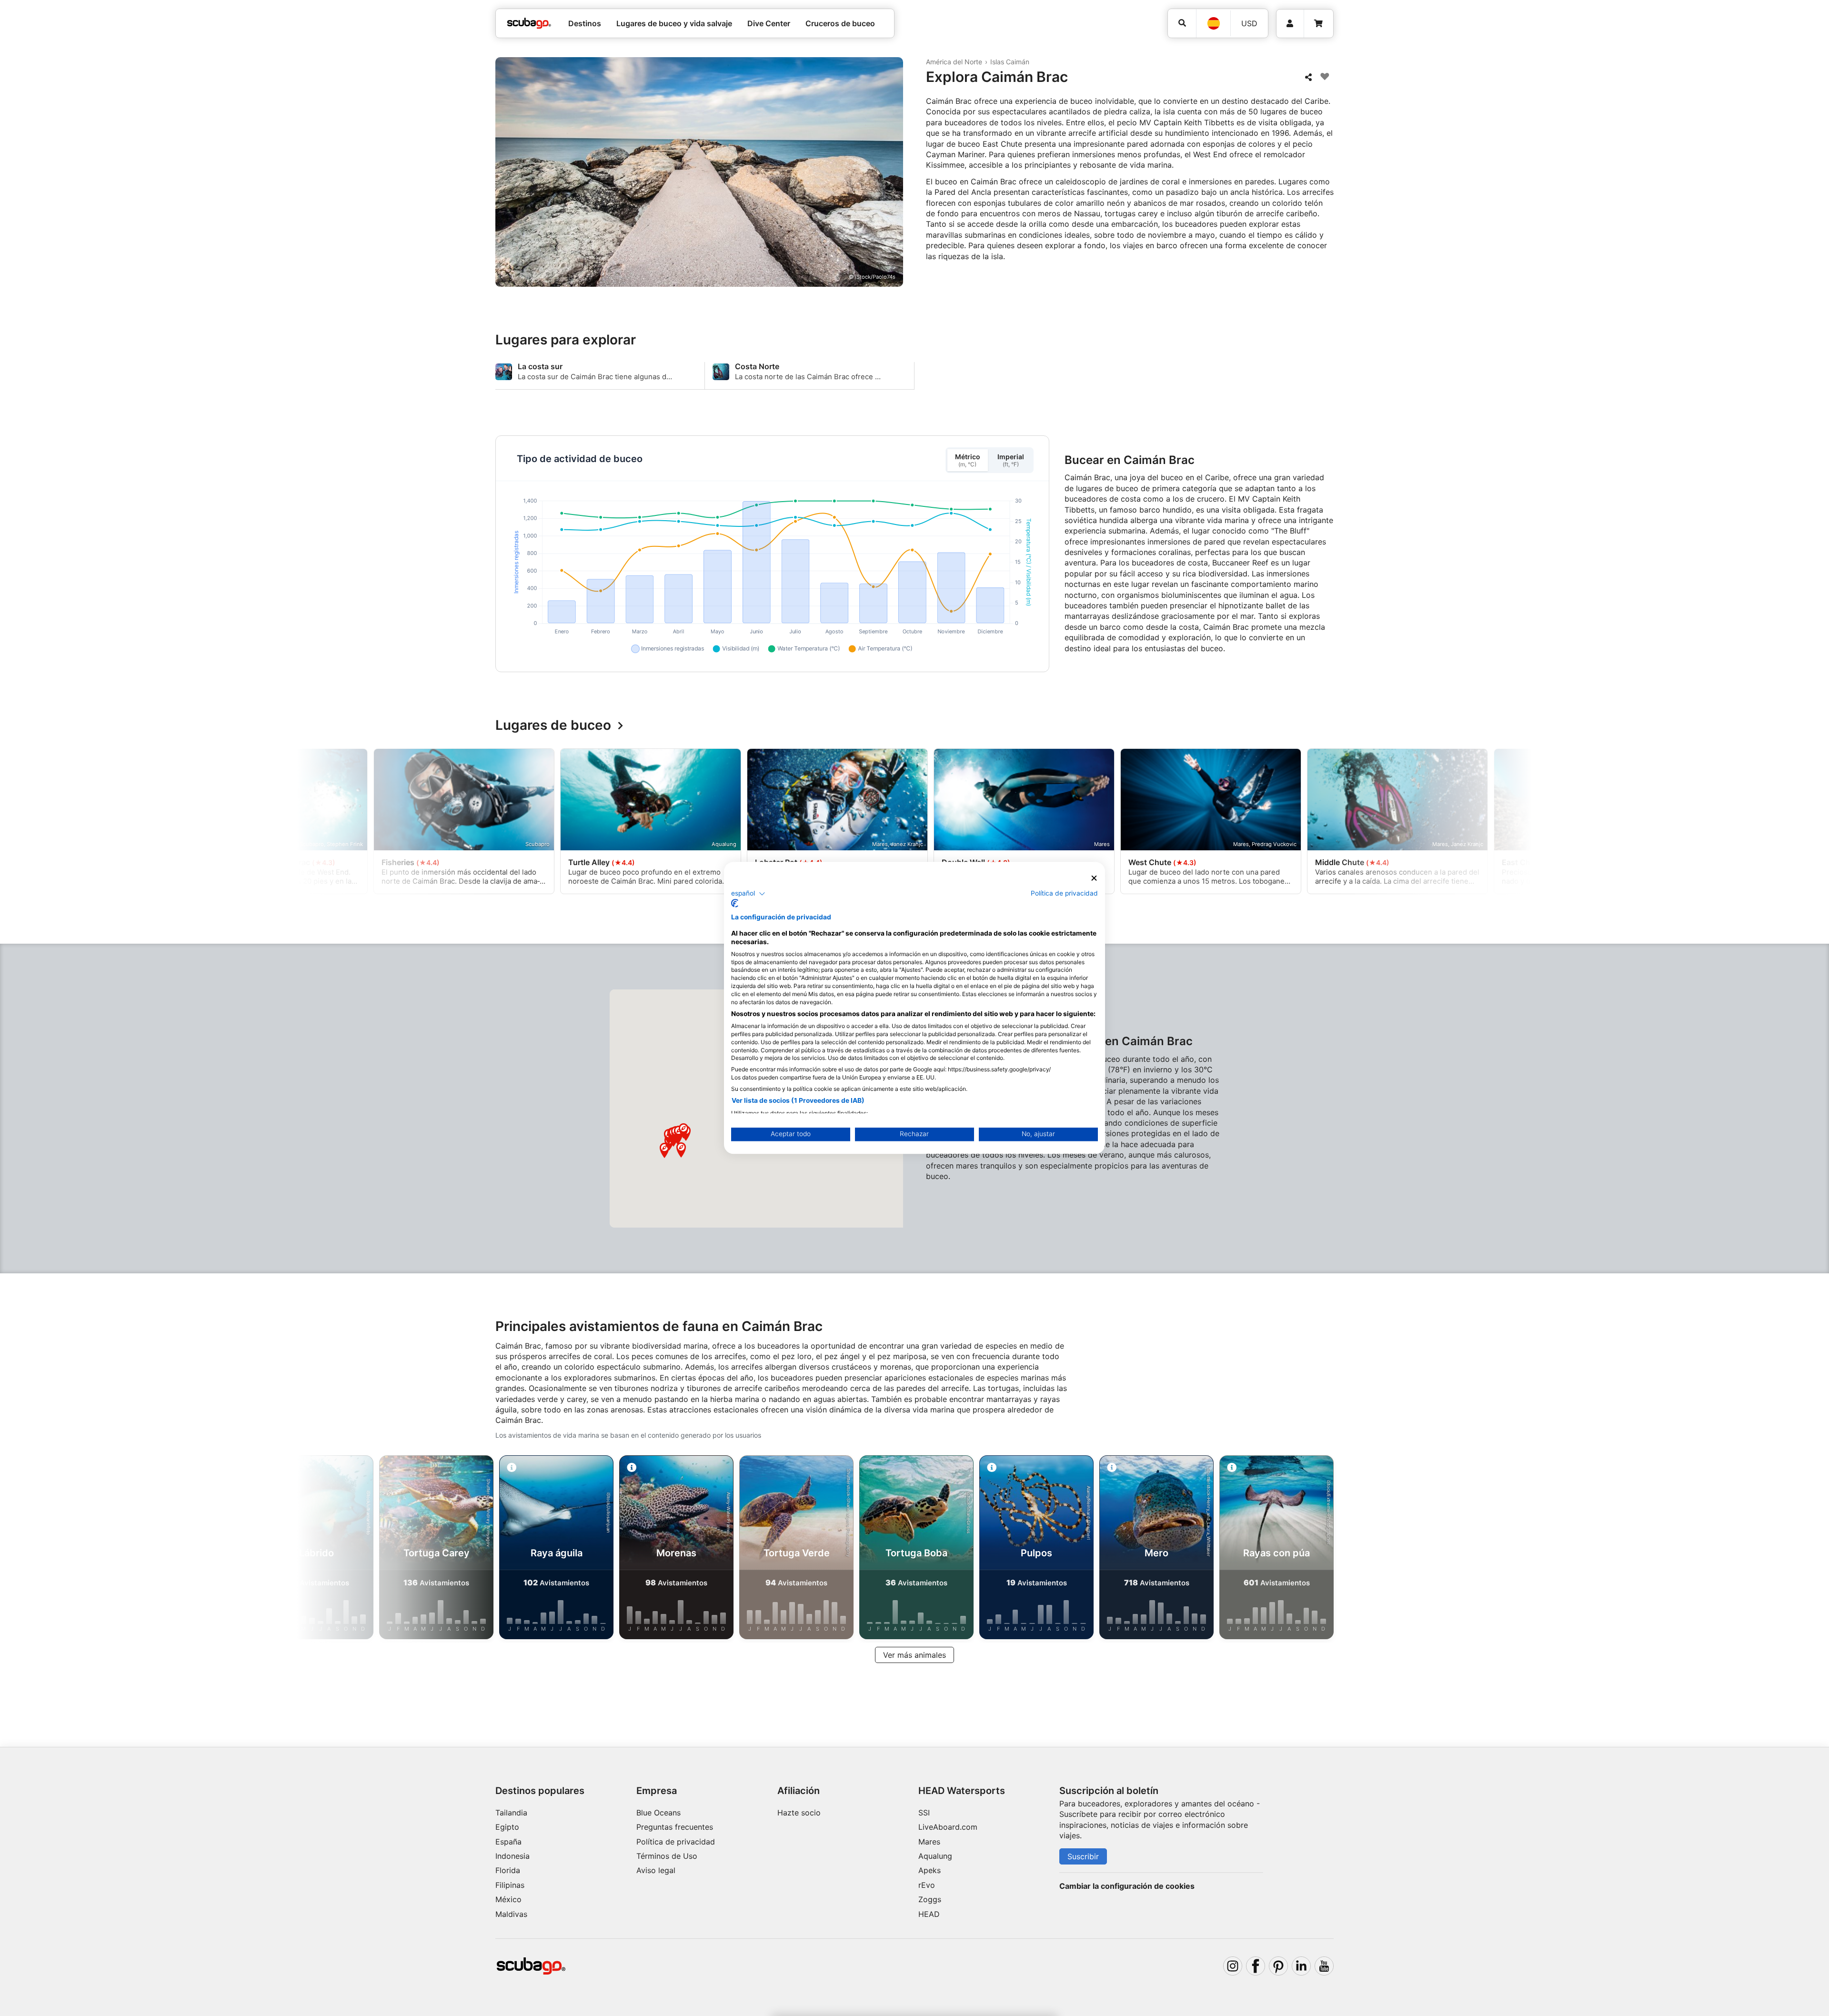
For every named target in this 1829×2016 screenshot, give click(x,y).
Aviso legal (656, 1870)
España (508, 1842)
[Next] (1423, 823)
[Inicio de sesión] (1290, 24)
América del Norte (954, 62)
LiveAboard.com (948, 1827)
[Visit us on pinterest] (1278, 1966)
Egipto (507, 1827)
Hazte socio (799, 1813)
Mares (929, 1842)
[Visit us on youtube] (1324, 1966)
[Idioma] (1213, 23)
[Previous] (406, 823)
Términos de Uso (667, 1856)
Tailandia (511, 1813)
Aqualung (935, 1856)
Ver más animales (914, 1655)
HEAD (929, 1914)
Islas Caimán (1010, 62)
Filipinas (510, 1885)
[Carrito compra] (1318, 24)
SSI (924, 1813)
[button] (681, 1150)
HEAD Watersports (962, 1791)
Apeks (930, 1870)
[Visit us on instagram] (1233, 1966)
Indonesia (513, 1856)
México (508, 1899)
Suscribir (1083, 1856)
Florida (508, 1870)
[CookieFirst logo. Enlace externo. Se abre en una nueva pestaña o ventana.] (735, 904)
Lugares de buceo (553, 726)
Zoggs (930, 1899)
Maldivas (511, 1914)
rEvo (927, 1885)
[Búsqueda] (1182, 23)
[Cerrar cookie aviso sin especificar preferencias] (1094, 878)
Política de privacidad (676, 1842)
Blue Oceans (658, 1813)
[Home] (529, 23)
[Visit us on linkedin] (1301, 1966)
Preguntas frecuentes (675, 1827)
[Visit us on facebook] (1256, 1966)
